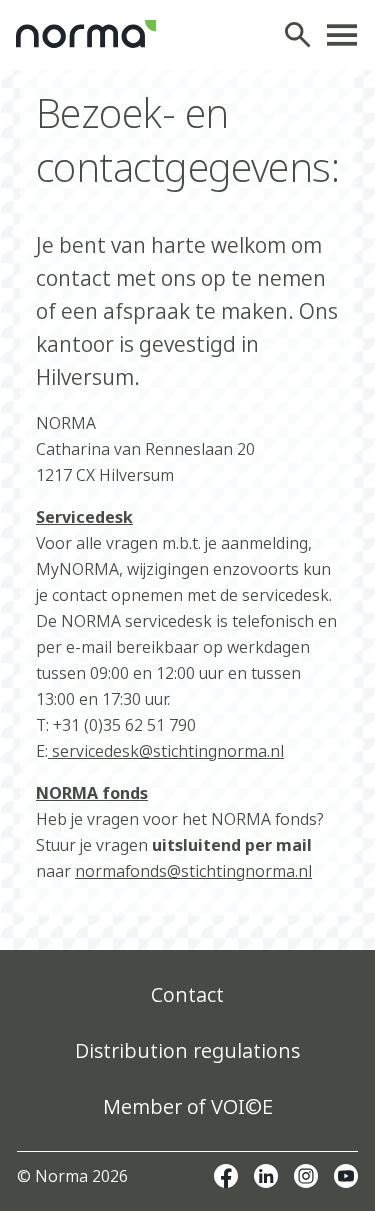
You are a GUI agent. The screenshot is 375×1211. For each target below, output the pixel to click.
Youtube (346, 1176)
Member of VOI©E (188, 1106)
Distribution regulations (187, 1050)
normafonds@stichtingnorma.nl (193, 871)
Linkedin (266, 1176)
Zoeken (303, 35)
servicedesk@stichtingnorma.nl (166, 751)
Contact (187, 994)
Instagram (306, 1176)
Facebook (226, 1176)
